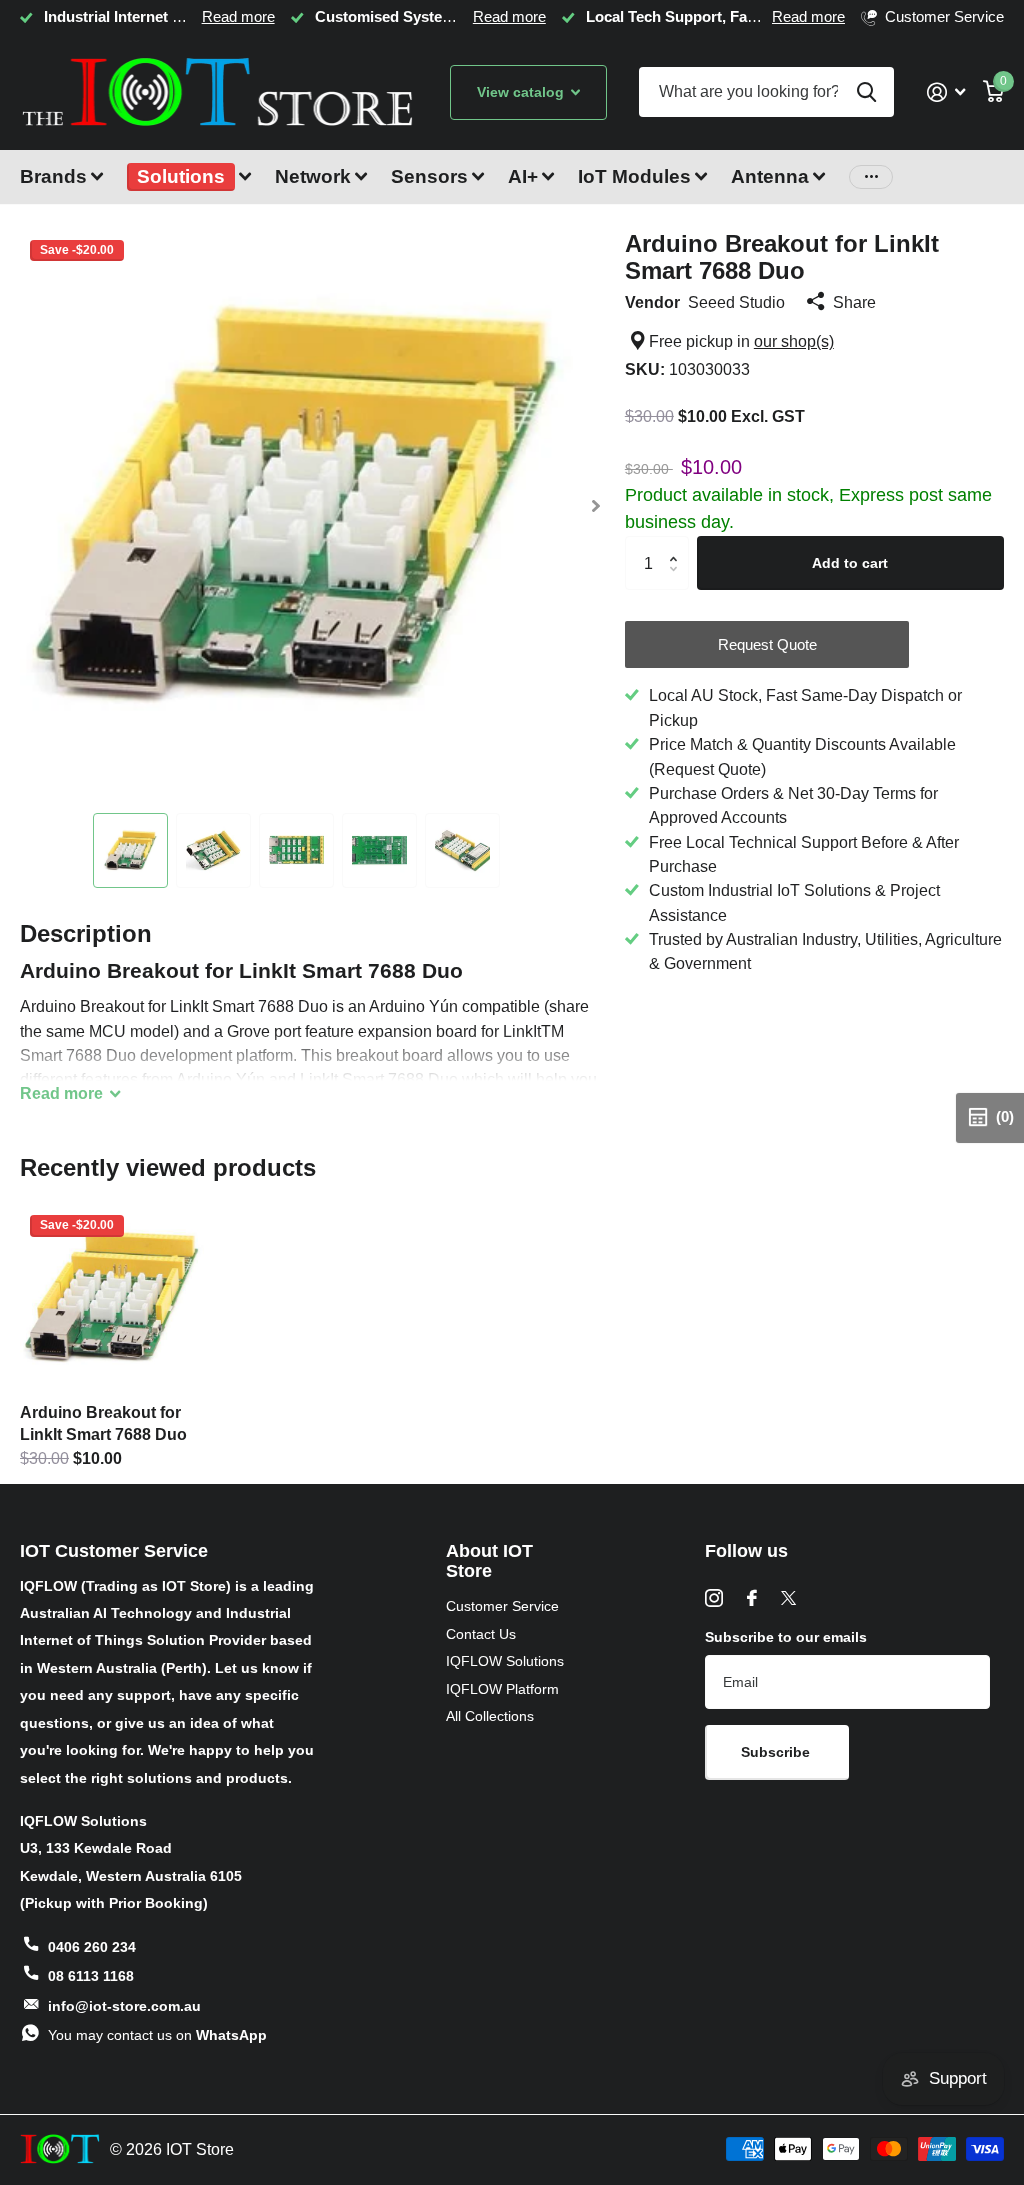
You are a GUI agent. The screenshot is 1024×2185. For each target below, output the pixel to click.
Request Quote (767, 644)
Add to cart (850, 563)
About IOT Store (489, 1561)
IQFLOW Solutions (505, 1661)
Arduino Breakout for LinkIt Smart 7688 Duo (103, 1423)
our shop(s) (794, 341)
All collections (61, 188)
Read (61, 1093)
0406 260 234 (92, 1947)
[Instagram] (714, 1598)
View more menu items (871, 177)
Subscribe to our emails (786, 1637)
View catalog (522, 92)
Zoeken (866, 92)
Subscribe (777, 1752)
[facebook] (752, 1598)
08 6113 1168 (91, 1976)
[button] (596, 506)
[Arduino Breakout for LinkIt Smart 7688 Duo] (112, 1297)
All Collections (490, 1716)
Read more (238, 17)
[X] (788, 1598)
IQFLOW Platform (502, 1689)
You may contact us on (157, 2035)
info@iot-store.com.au (124, 2006)
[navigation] (130, 850)
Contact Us (481, 1634)
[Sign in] (946, 92)
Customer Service (502, 1606)
